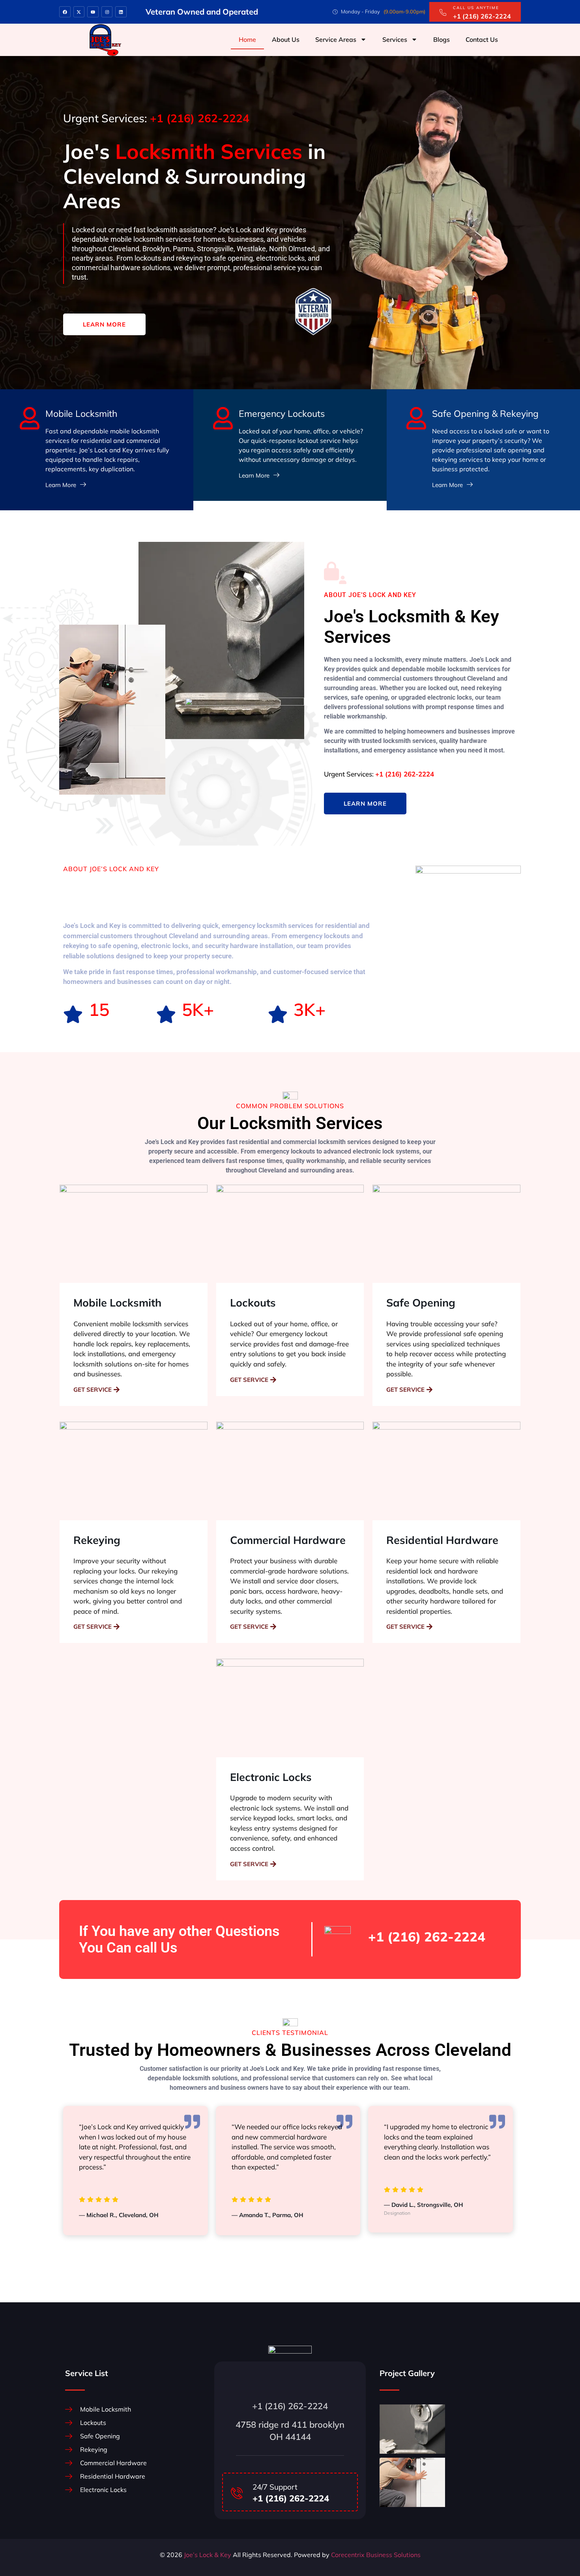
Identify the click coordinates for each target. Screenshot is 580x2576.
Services (395, 39)
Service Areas (336, 39)
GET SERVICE (93, 1390)
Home (247, 39)
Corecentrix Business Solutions (376, 2555)
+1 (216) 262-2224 (427, 1937)
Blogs (442, 39)
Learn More (104, 324)
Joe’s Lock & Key (207, 2555)
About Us (286, 39)
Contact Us (482, 39)
